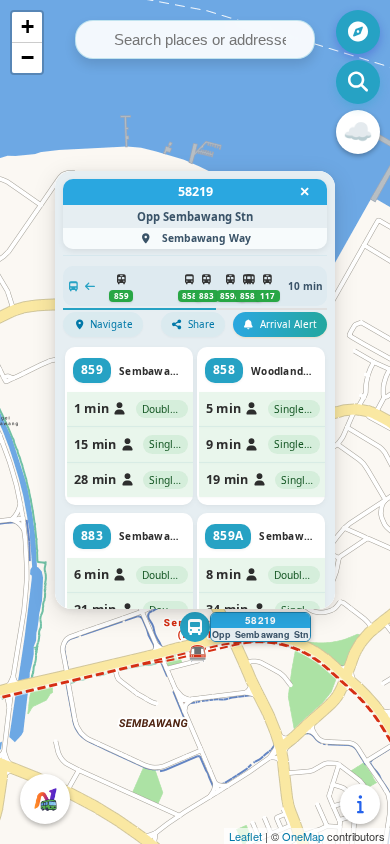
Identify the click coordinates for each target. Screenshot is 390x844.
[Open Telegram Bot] (45, 799)
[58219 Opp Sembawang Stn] (195, 627)
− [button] (27, 57)
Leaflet (245, 836)
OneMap (303, 836)
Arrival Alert (288, 324)
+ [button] (27, 26)
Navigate (111, 324)
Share (201, 324)
